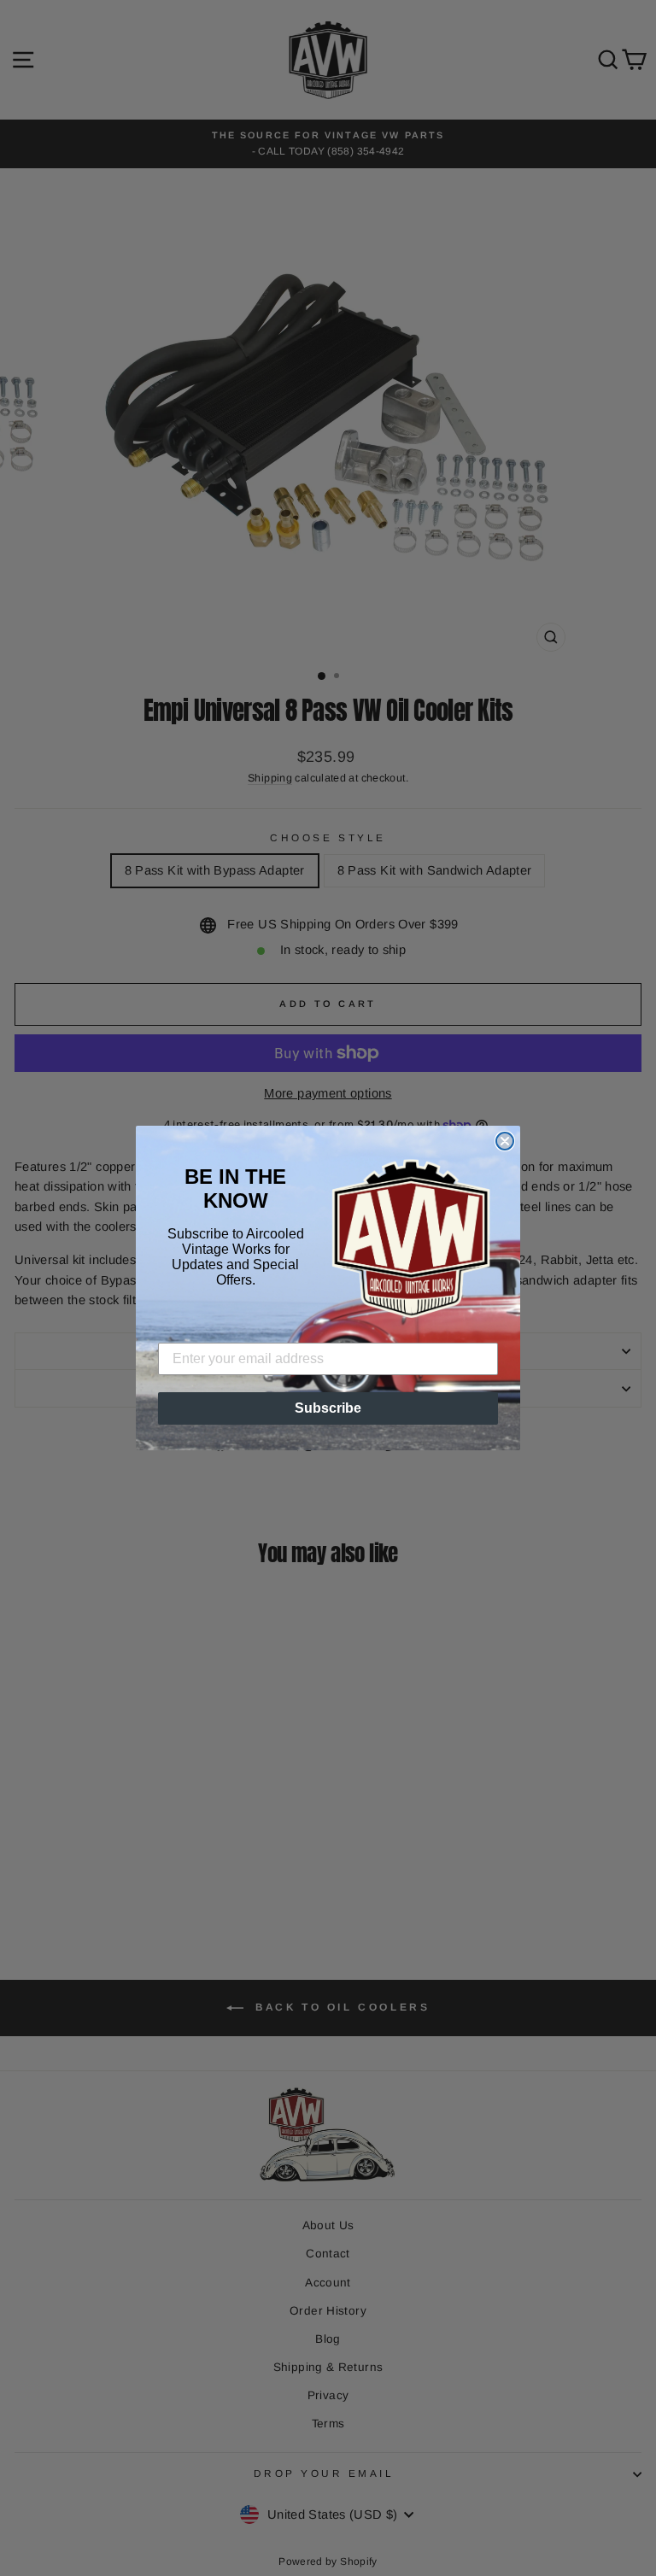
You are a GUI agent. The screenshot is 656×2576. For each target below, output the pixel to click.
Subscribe (328, 1408)
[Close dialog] (505, 1141)
